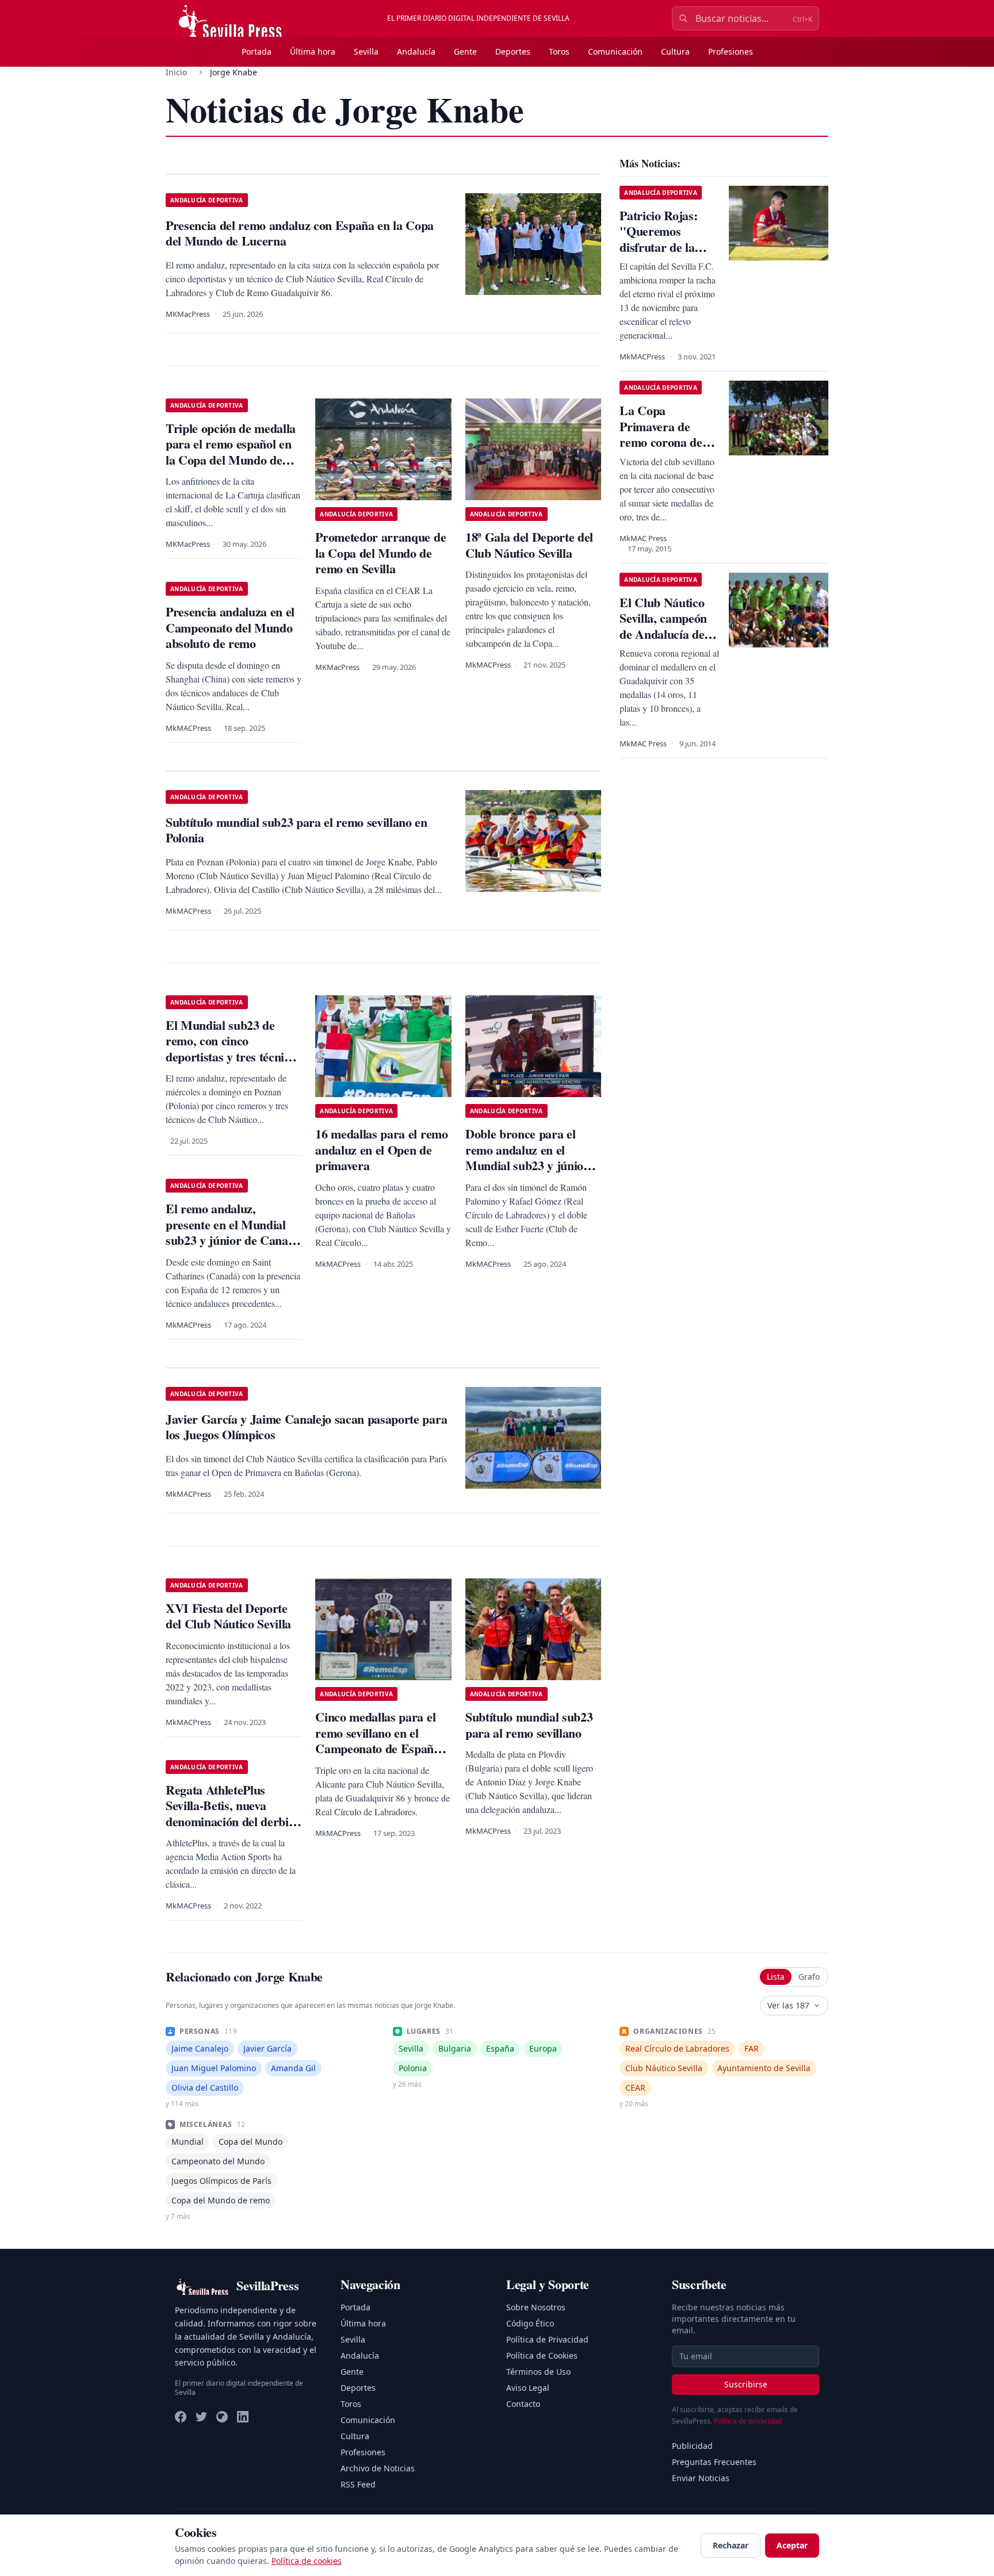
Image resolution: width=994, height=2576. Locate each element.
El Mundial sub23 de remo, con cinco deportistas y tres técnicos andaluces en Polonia (233, 1049)
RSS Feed (358, 2484)
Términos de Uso (538, 2372)
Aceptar (792, 2545)
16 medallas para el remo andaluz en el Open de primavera (381, 1149)
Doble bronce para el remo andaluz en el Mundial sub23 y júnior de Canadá (527, 1157)
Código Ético (530, 2323)
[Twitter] (201, 2417)
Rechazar (731, 2545)
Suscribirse (746, 2384)
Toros (559, 51)
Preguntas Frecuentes (714, 2462)
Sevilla (366, 51)
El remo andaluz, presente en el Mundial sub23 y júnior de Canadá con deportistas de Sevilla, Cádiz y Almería (233, 1240)
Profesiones (731, 51)
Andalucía (416, 51)
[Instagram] (222, 2417)
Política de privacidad (748, 2421)
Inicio (176, 72)
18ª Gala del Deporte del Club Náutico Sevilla (529, 545)
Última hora (313, 51)
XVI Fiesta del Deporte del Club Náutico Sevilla (228, 1616)
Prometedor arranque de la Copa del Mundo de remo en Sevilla (381, 553)
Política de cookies (307, 2561)
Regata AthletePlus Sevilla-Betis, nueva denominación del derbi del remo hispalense (227, 1814)
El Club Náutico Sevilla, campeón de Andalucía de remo (663, 626)
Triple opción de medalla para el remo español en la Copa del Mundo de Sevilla (231, 452)
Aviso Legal (528, 2388)
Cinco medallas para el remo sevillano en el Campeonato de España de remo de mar (377, 1741)
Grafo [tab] (809, 1977)
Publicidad (692, 2446)
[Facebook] (181, 2417)
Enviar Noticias (701, 2478)
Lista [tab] (776, 1977)
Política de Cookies (542, 2355)
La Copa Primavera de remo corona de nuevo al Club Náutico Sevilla (661, 442)
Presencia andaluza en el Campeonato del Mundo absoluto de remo (230, 627)
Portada (257, 51)
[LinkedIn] (243, 2417)
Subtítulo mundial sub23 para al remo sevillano (529, 1725)
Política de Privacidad (547, 2339)
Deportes (513, 51)
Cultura (675, 51)
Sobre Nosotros (536, 2307)
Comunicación (615, 51)
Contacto (523, 2404)
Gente (465, 51)
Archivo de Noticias (378, 2468)
